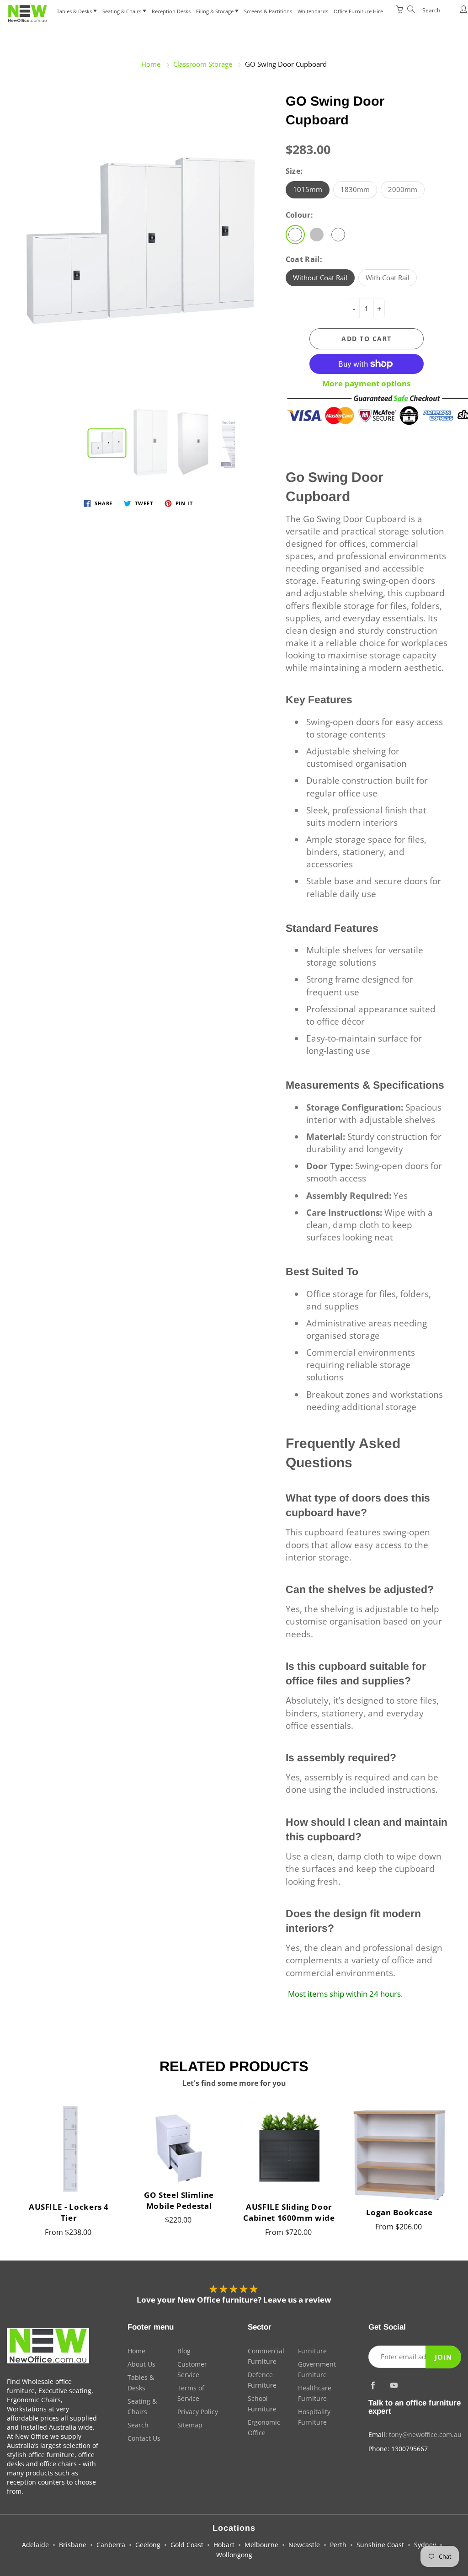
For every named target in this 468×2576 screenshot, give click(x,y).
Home (151, 64)
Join (443, 2357)
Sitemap (190, 2425)
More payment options (366, 383)
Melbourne (261, 2545)
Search (138, 2425)
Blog (184, 2351)
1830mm (355, 189)
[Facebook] (373, 2385)
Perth (338, 2545)
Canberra (111, 2545)
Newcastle (304, 2545)
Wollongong (234, 2555)
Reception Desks (171, 11)
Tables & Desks (75, 11)
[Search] (409, 9)
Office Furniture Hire (358, 11)
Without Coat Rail (320, 278)
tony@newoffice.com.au (425, 2434)
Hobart (224, 2545)
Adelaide (35, 2545)
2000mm (403, 189)
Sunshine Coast (380, 2545)
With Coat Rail (388, 278)
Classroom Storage (203, 64)
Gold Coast (187, 2545)
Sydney (425, 2545)
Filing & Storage (215, 11)
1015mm (308, 189)
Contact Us (144, 2438)
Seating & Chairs (122, 11)
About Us (141, 2364)
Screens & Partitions (268, 11)
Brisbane (73, 2545)
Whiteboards (313, 11)
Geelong (148, 2545)
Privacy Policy (198, 2412)
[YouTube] (394, 2385)
